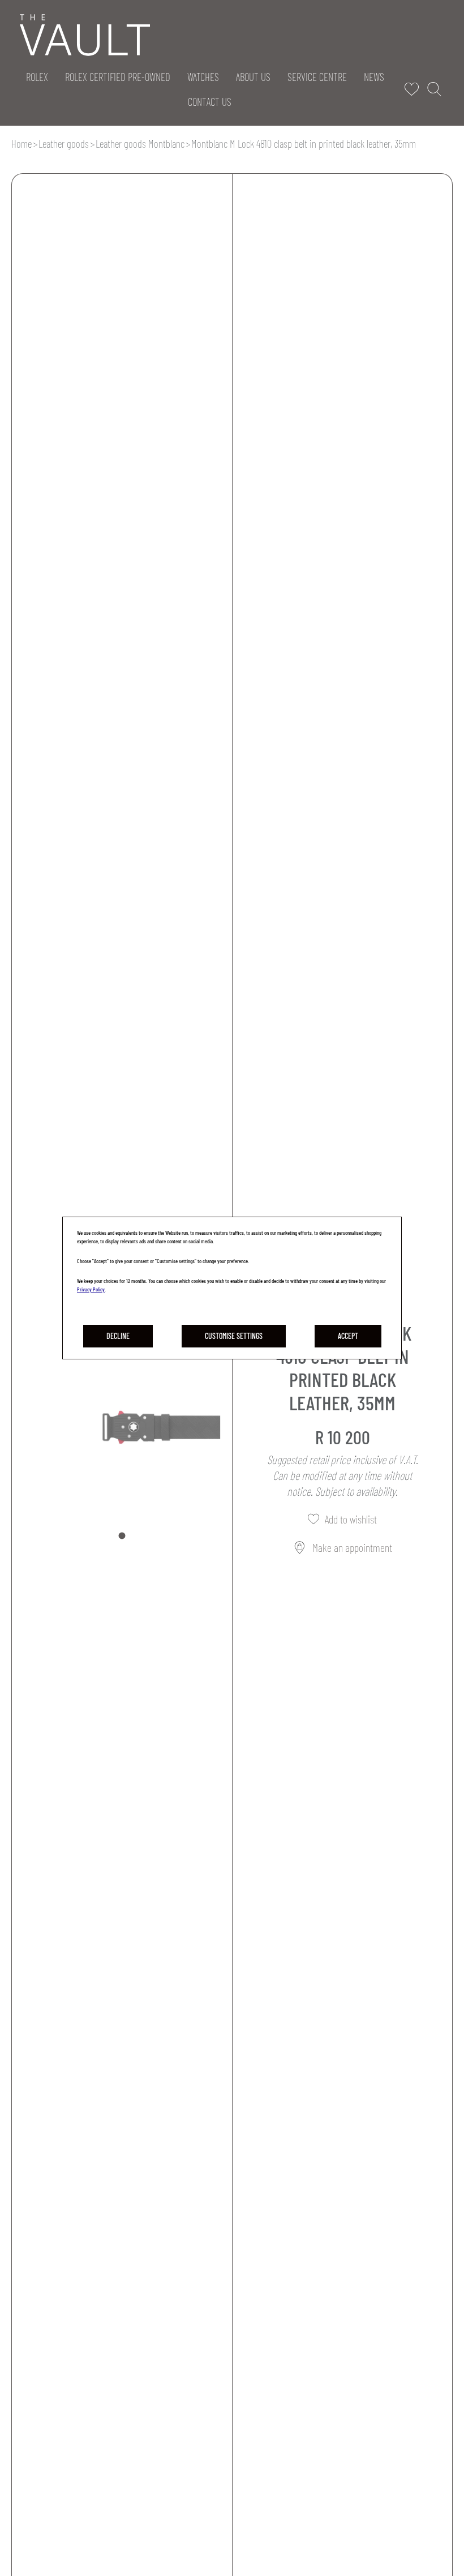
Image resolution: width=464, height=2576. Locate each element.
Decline (118, 1336)
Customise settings (234, 1336)
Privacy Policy (91, 1289)
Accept (348, 1336)
